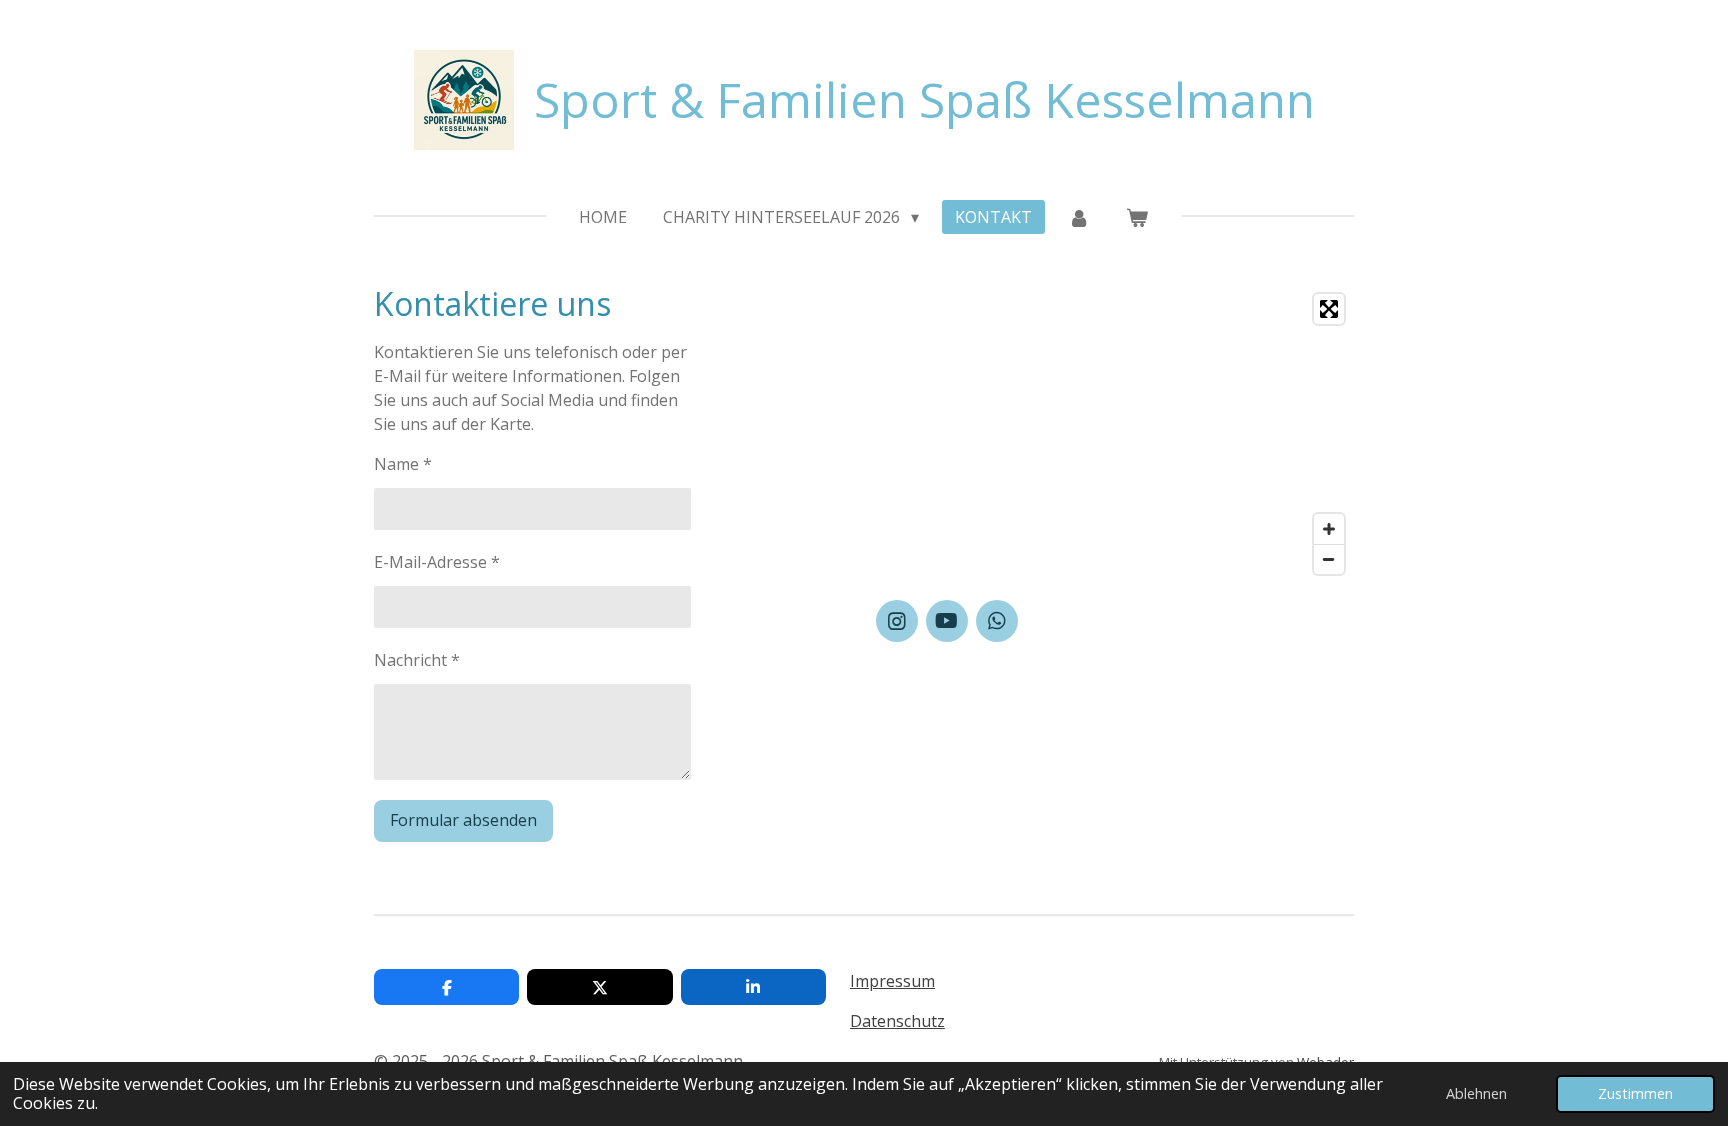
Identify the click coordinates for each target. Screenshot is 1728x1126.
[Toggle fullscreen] (1329, 309)
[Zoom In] (1329, 529)
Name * (403, 464)
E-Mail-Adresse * (437, 562)
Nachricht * (417, 660)
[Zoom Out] (1329, 559)
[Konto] (1079, 217)
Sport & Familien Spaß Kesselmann (924, 99)
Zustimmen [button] (1635, 1093)
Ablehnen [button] (1476, 1093)
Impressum (892, 981)
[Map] (1115, 434)
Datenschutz (897, 1021)
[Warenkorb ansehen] (1137, 217)
